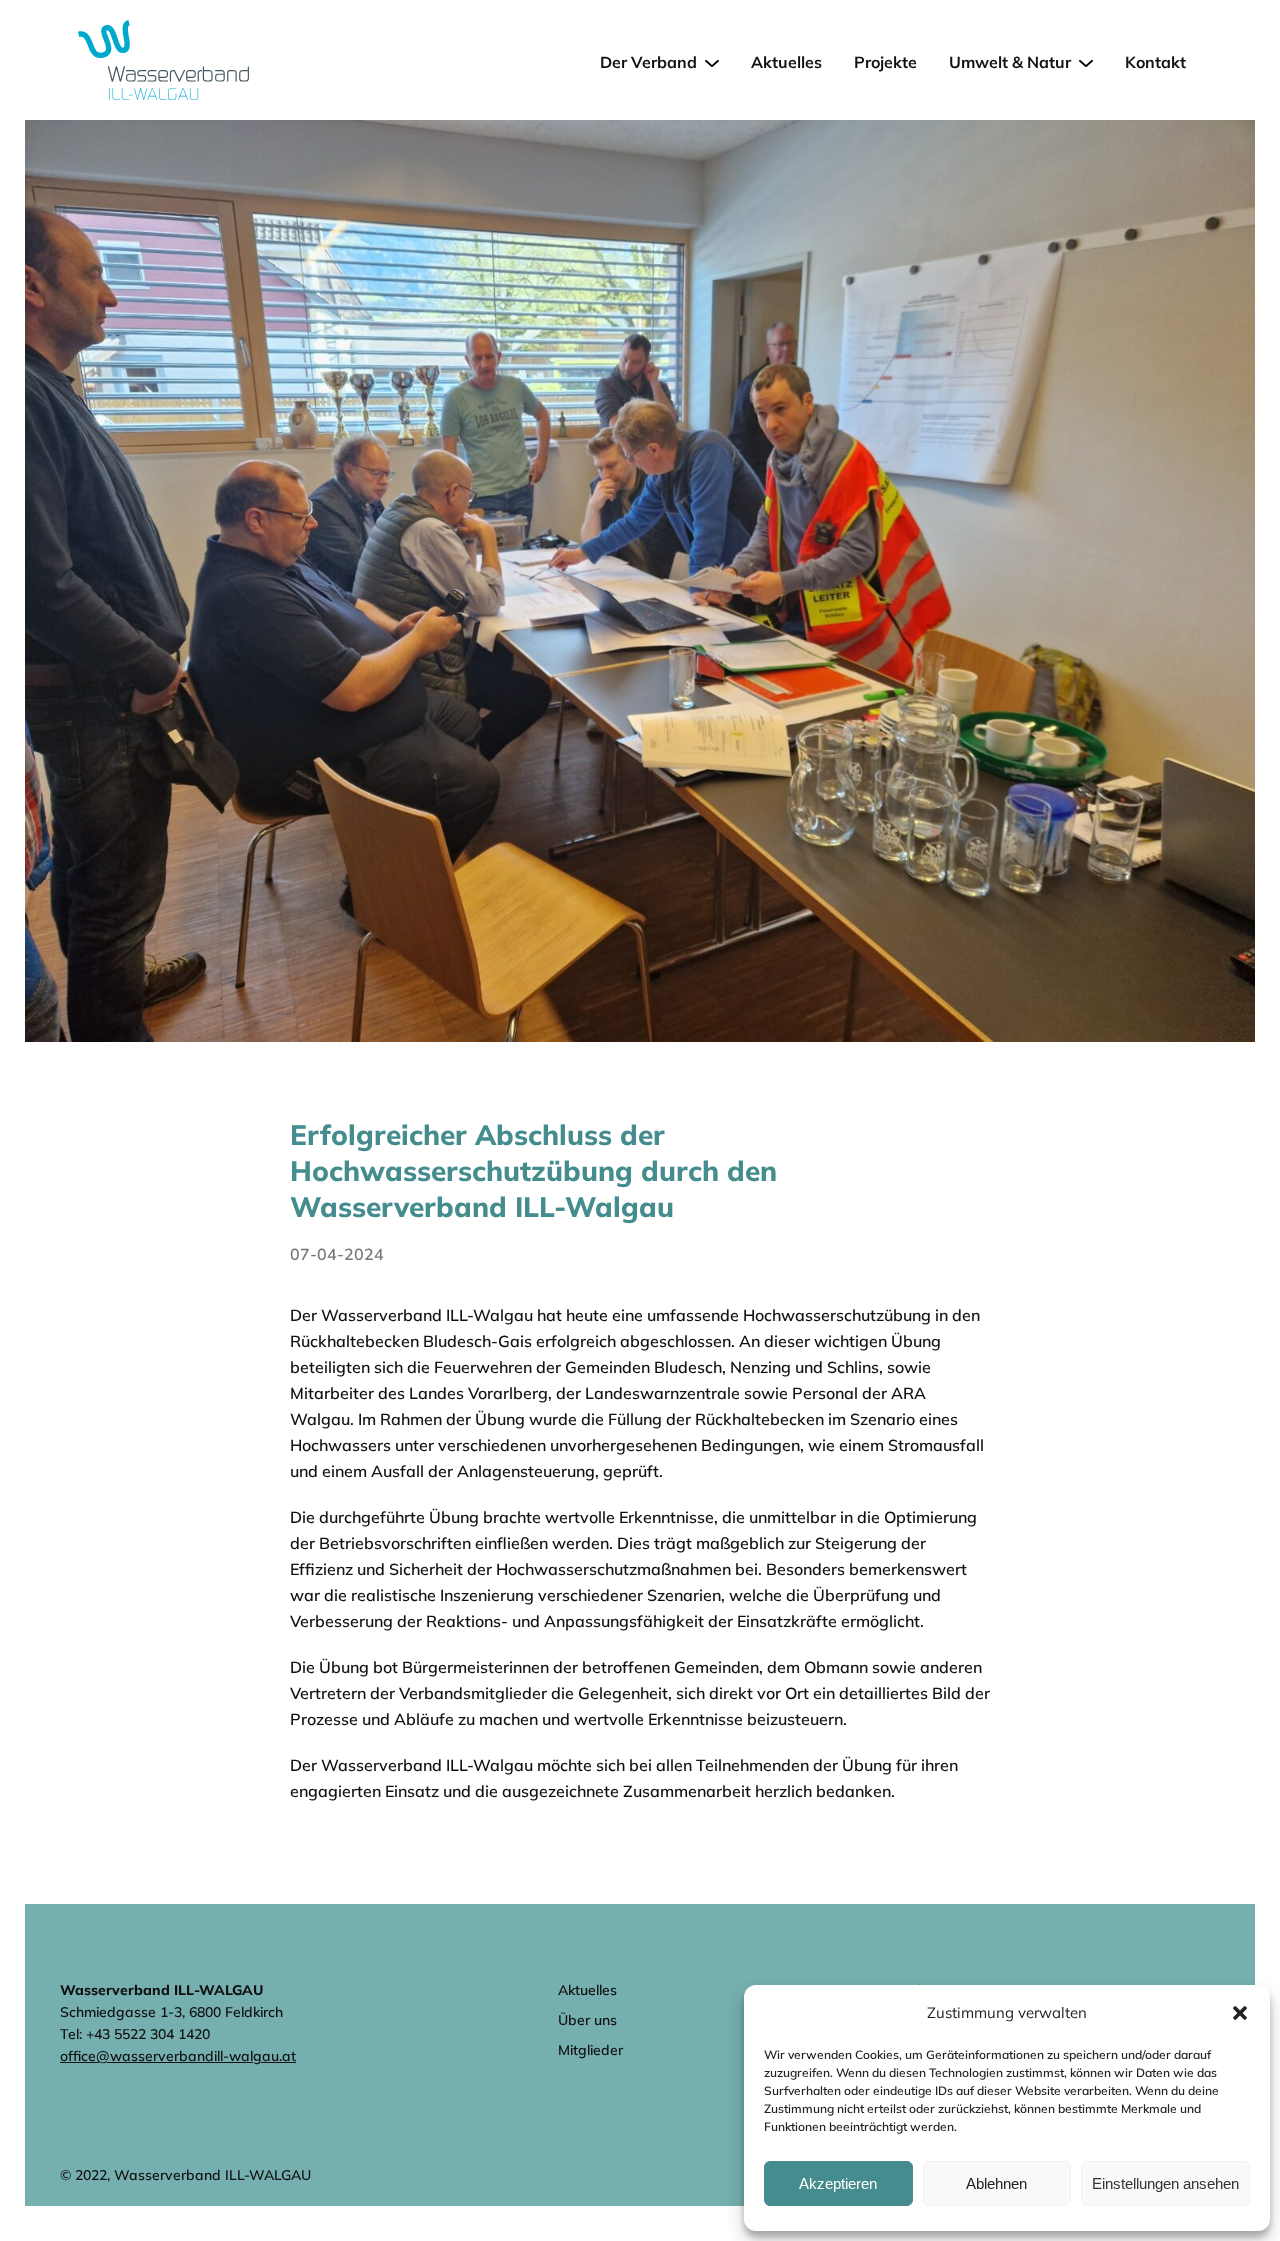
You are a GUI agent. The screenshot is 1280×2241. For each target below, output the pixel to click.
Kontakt (1155, 62)
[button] (1240, 2013)
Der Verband (648, 62)
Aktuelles (786, 62)
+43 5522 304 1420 (148, 2034)
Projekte (885, 62)
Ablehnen (996, 2183)
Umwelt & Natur (1010, 62)
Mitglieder (590, 2050)
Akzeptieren (838, 2183)
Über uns (587, 2020)
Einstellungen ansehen (1165, 2183)
